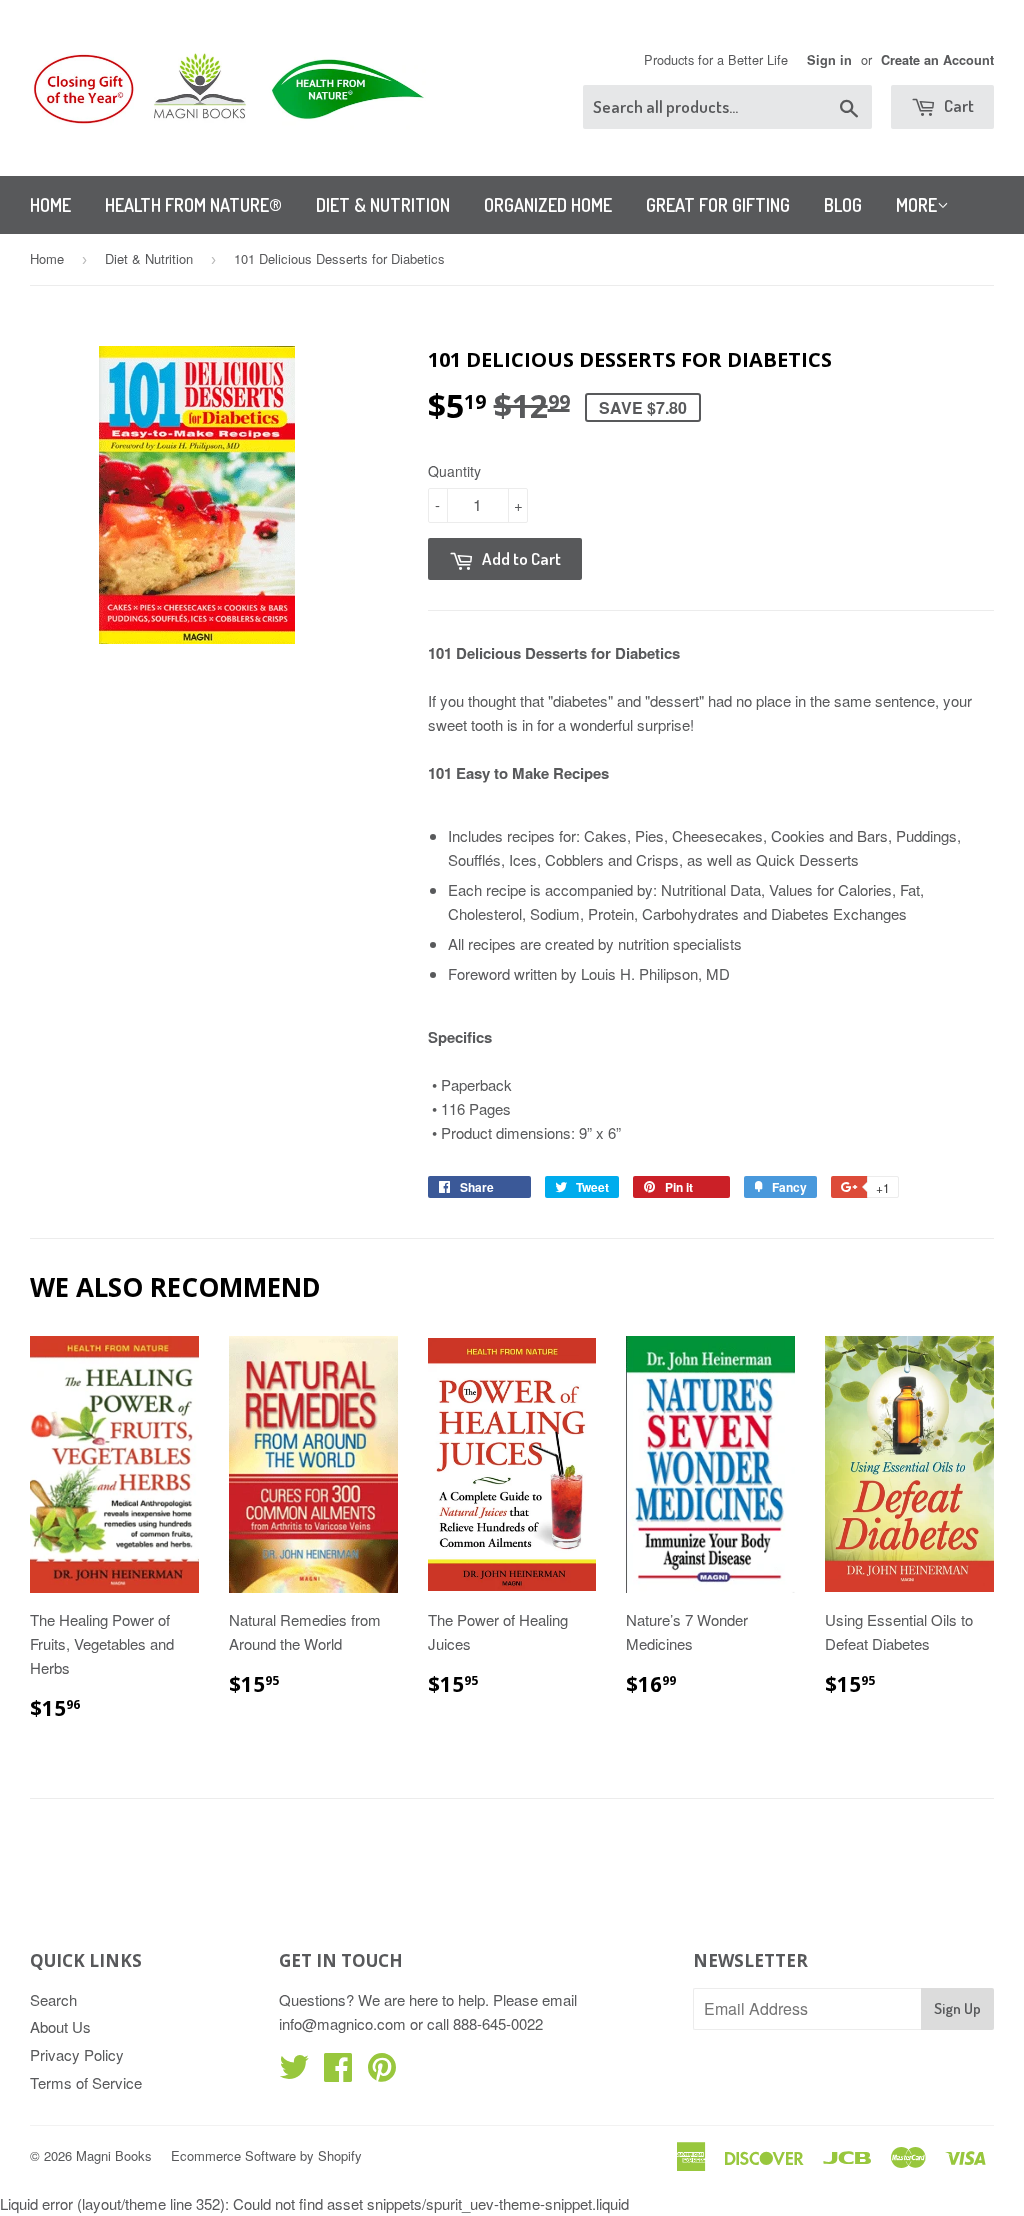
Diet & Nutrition (383, 205)
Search (53, 1999)
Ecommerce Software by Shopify (266, 2155)
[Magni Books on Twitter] (294, 2072)
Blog (843, 205)
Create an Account (937, 60)
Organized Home (548, 205)
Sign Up (957, 2008)
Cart (957, 105)
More (916, 205)
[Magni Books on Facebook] (338, 2072)
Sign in (829, 60)
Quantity (454, 471)
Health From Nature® (193, 205)
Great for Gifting (718, 205)
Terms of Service (86, 2082)
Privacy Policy (77, 2054)
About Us (60, 2026)
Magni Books (114, 2155)
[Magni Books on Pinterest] (382, 2072)
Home (50, 205)
